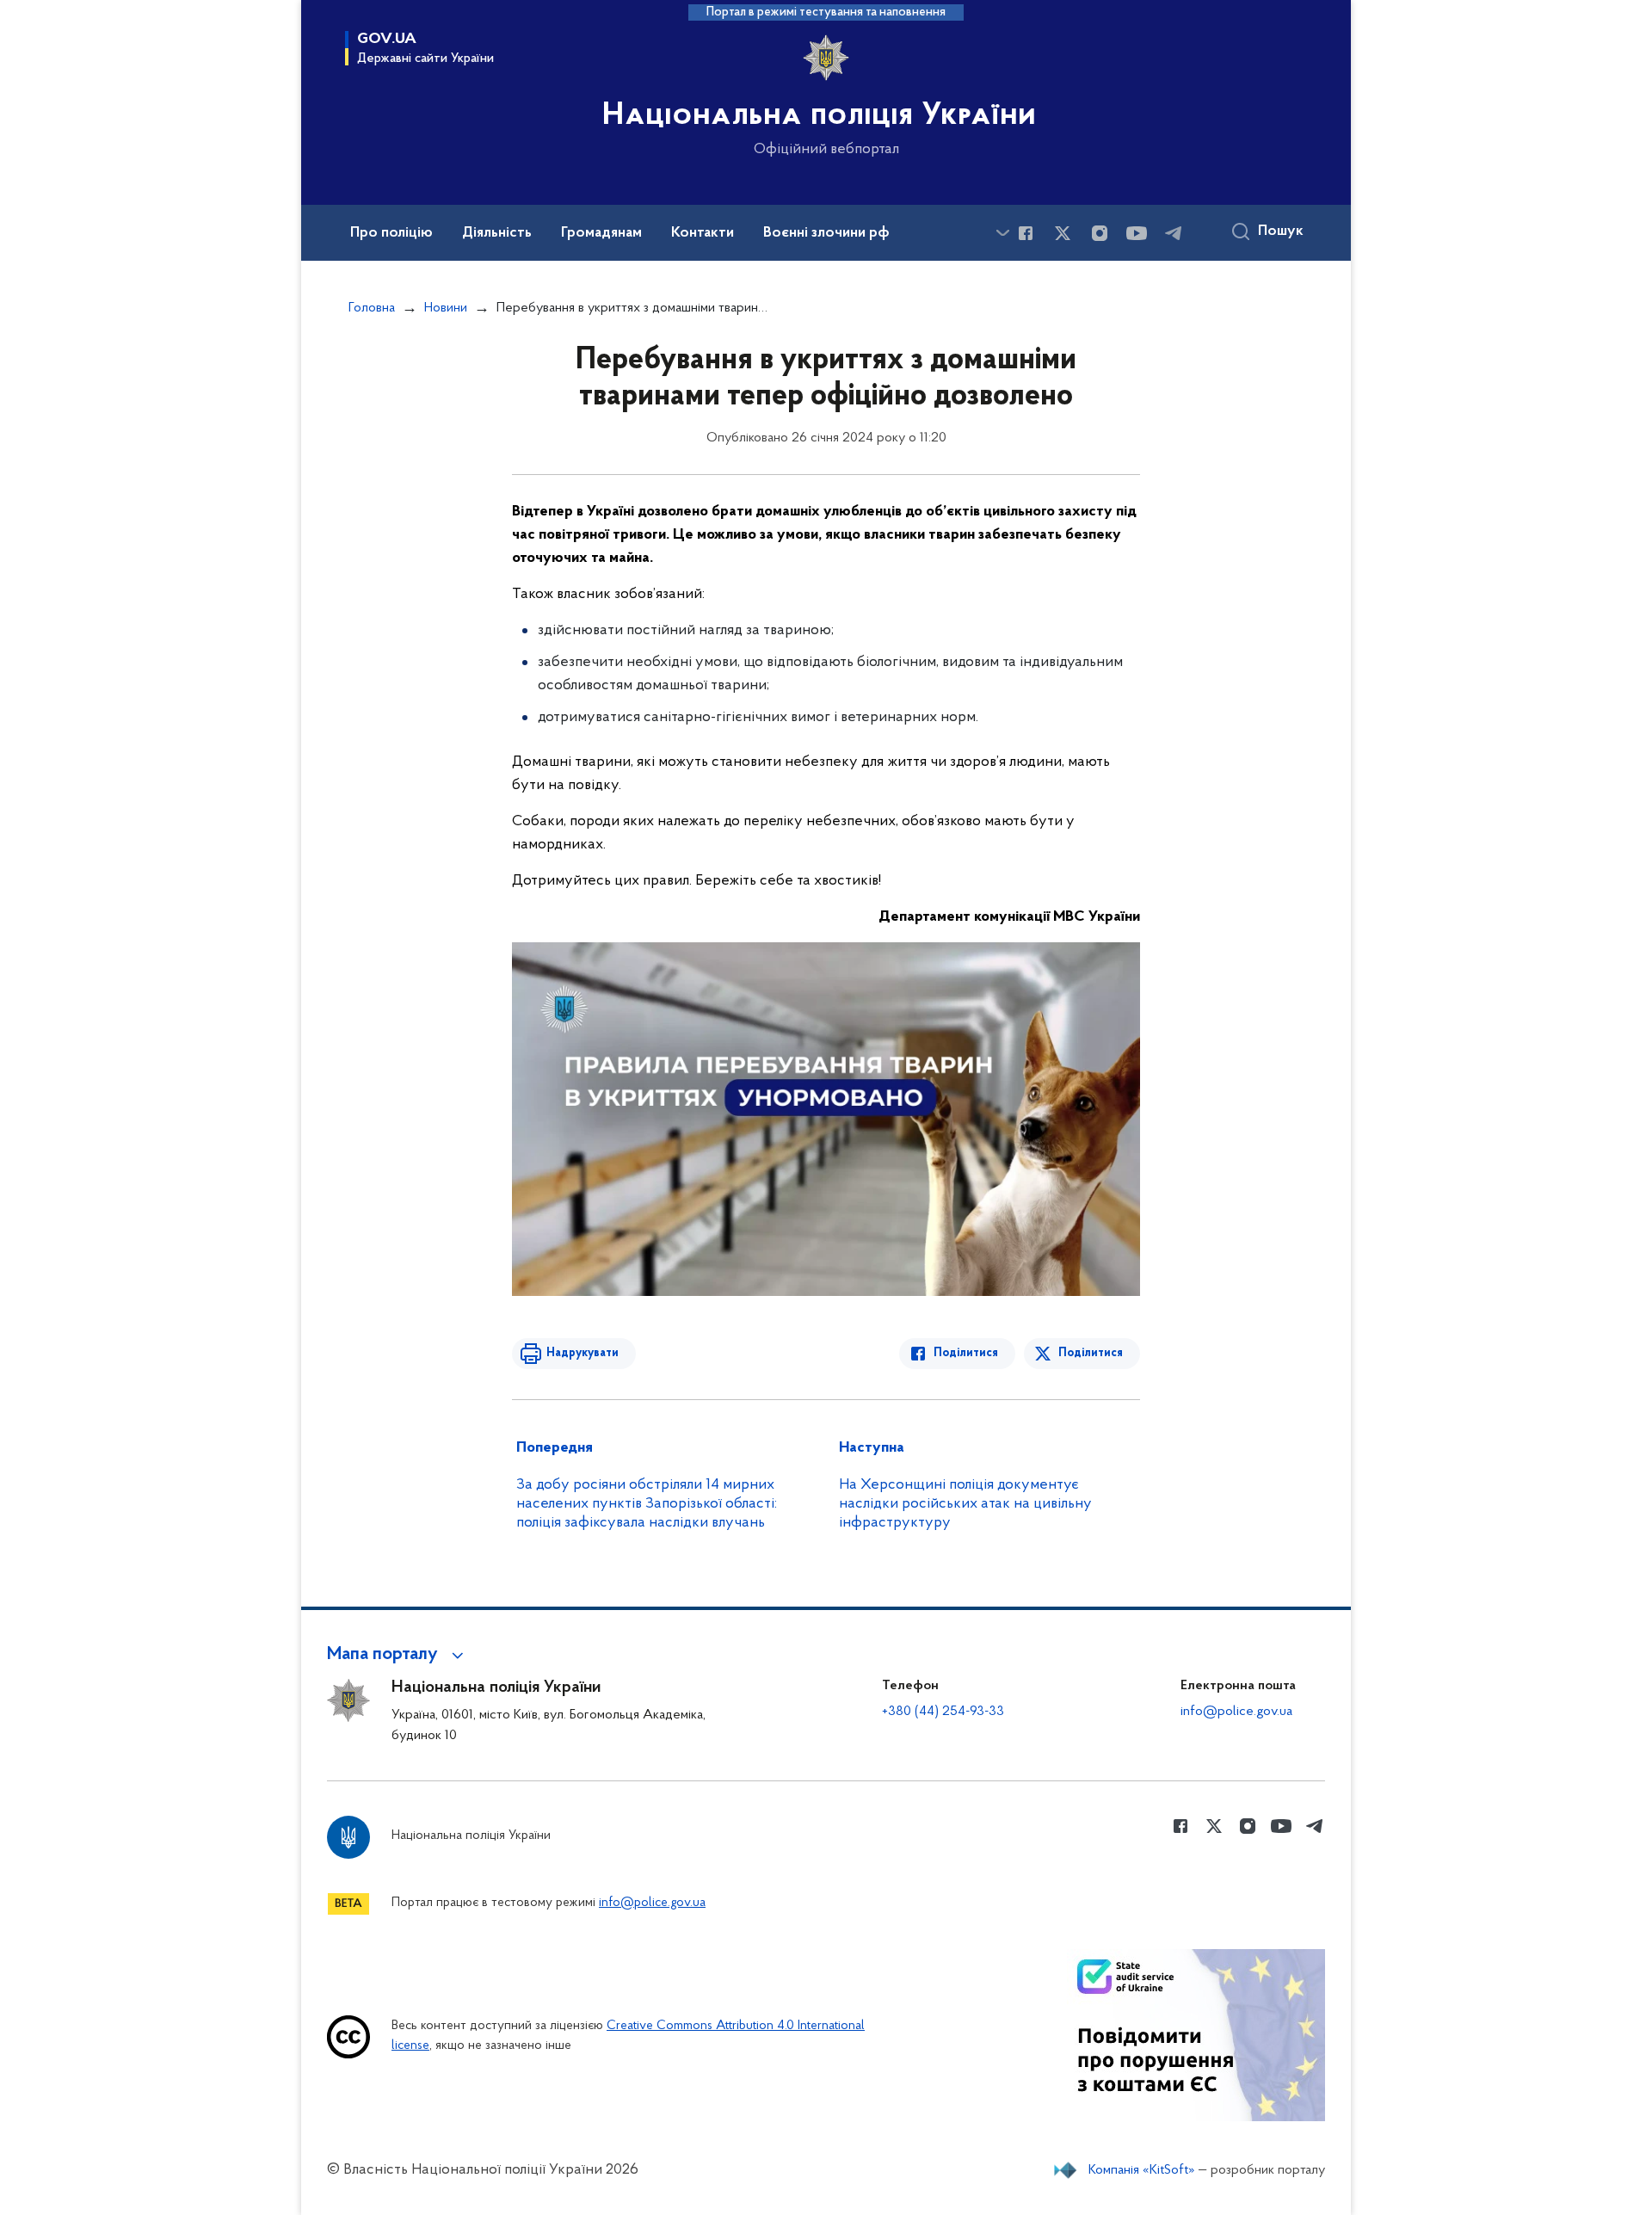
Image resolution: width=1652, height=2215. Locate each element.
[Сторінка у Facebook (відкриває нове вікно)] (1026, 233)
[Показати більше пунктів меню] (1002, 233)
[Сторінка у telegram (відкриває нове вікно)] (1174, 233)
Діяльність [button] (497, 233)
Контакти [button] (703, 233)
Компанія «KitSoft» (1142, 2170)
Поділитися (966, 1353)
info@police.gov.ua (1236, 1712)
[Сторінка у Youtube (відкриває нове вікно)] (1137, 233)
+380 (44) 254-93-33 (943, 1712)
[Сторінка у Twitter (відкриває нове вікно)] (1063, 233)
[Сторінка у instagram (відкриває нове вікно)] (1100, 233)
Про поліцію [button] (391, 233)
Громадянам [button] (601, 233)
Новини (446, 308)
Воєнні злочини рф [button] (826, 233)
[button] (398, 1655)
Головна (372, 308)
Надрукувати (583, 1353)
